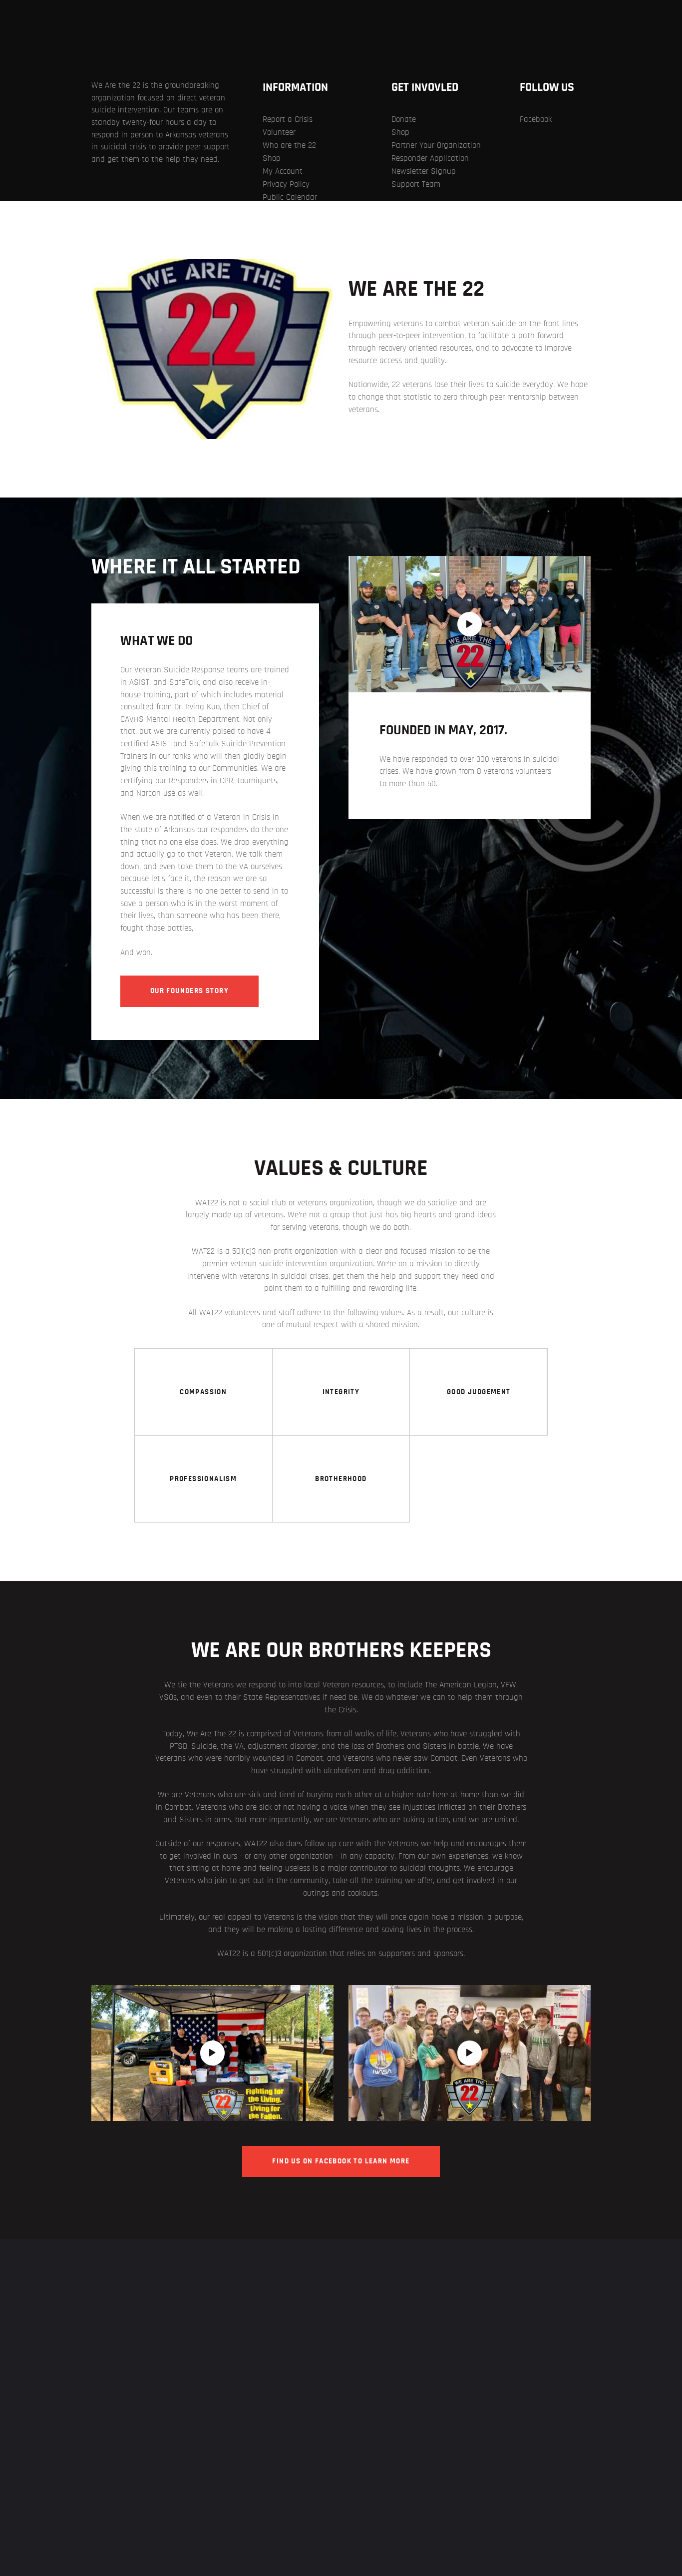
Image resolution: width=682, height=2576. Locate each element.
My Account (283, 171)
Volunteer (279, 132)
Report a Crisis (288, 119)
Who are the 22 (289, 145)
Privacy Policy (286, 184)
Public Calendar (290, 197)
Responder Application (430, 158)
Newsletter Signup (424, 171)
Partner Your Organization (436, 145)
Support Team (416, 184)
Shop (272, 158)
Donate (404, 119)
